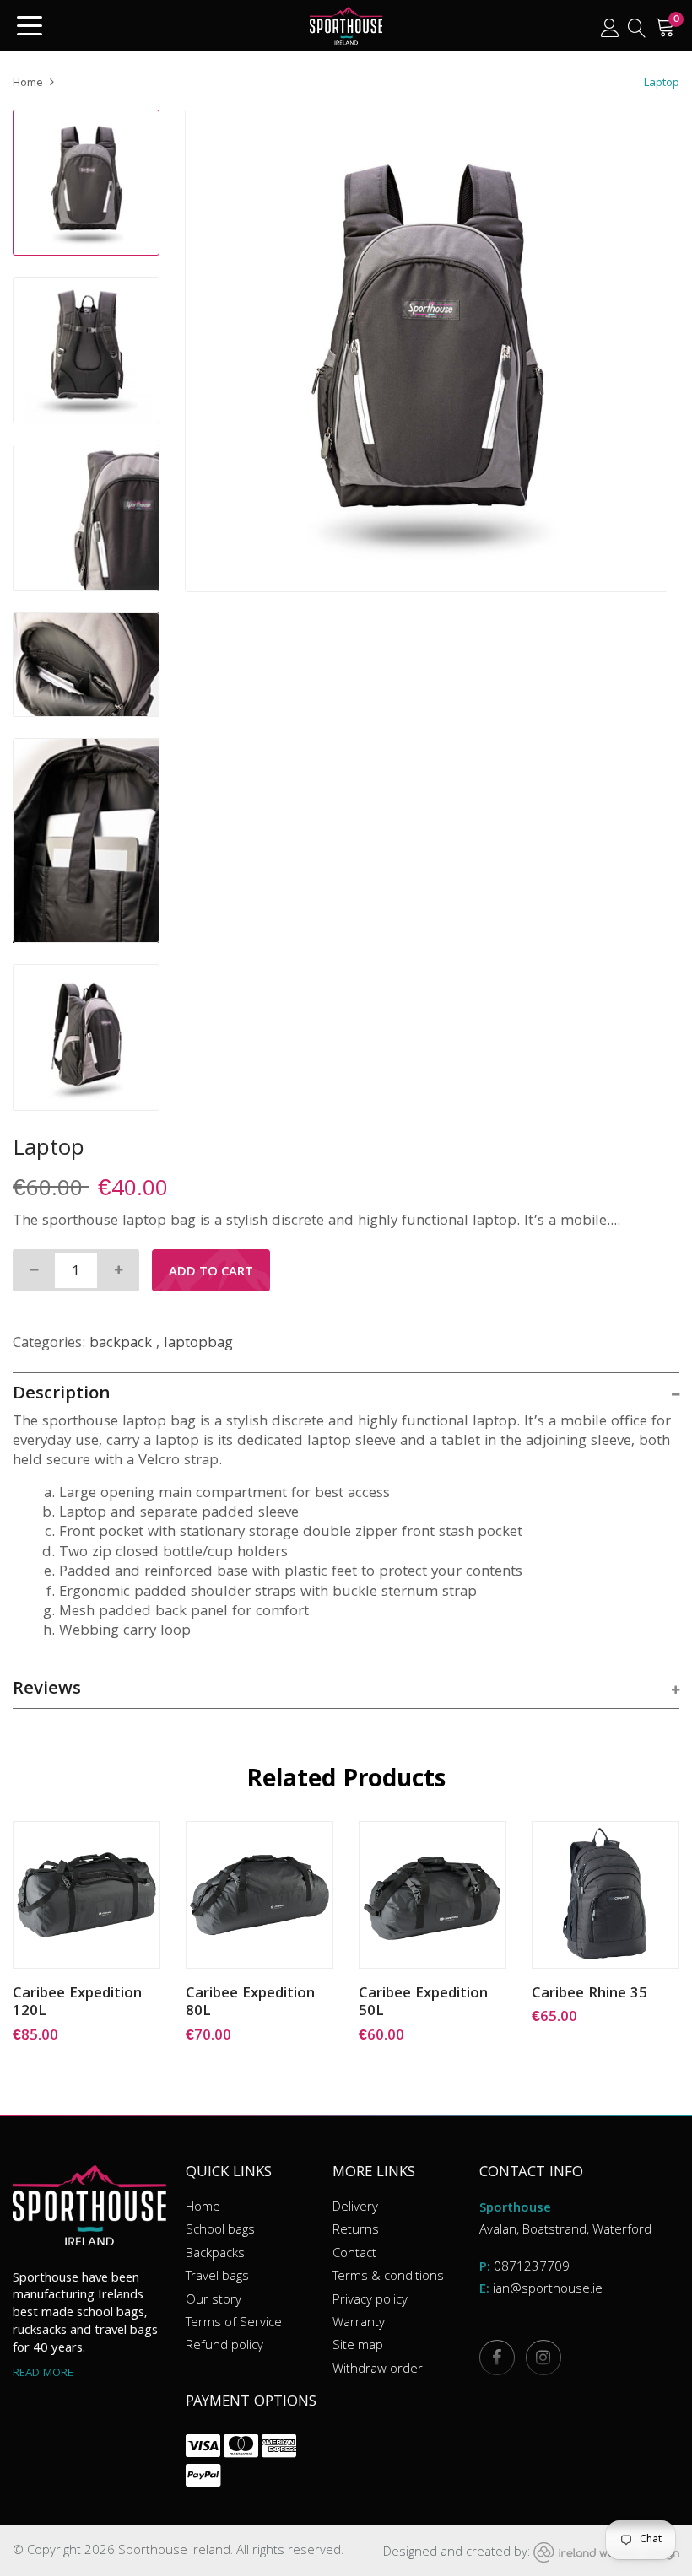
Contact (354, 2255)
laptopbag (198, 1344)
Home (28, 84)
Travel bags (217, 2277)
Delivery (355, 2208)
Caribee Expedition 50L (423, 2005)
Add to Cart (211, 1273)
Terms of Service (234, 2324)
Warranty (359, 2324)
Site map (358, 2347)
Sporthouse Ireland (174, 2552)
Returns (356, 2231)
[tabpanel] (426, 351)
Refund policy (224, 2347)
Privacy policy (370, 2301)
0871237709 (532, 2268)
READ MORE (43, 2374)
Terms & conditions (388, 2277)
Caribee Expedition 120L (77, 2005)
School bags (220, 2231)
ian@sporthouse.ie (548, 2290)
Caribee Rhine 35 (589, 1996)
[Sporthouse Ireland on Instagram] (543, 2357)
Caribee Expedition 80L (250, 2005)
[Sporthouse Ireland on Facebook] (496, 2357)
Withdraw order (378, 2370)
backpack (121, 1344)
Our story (214, 2301)
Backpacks (215, 2255)
